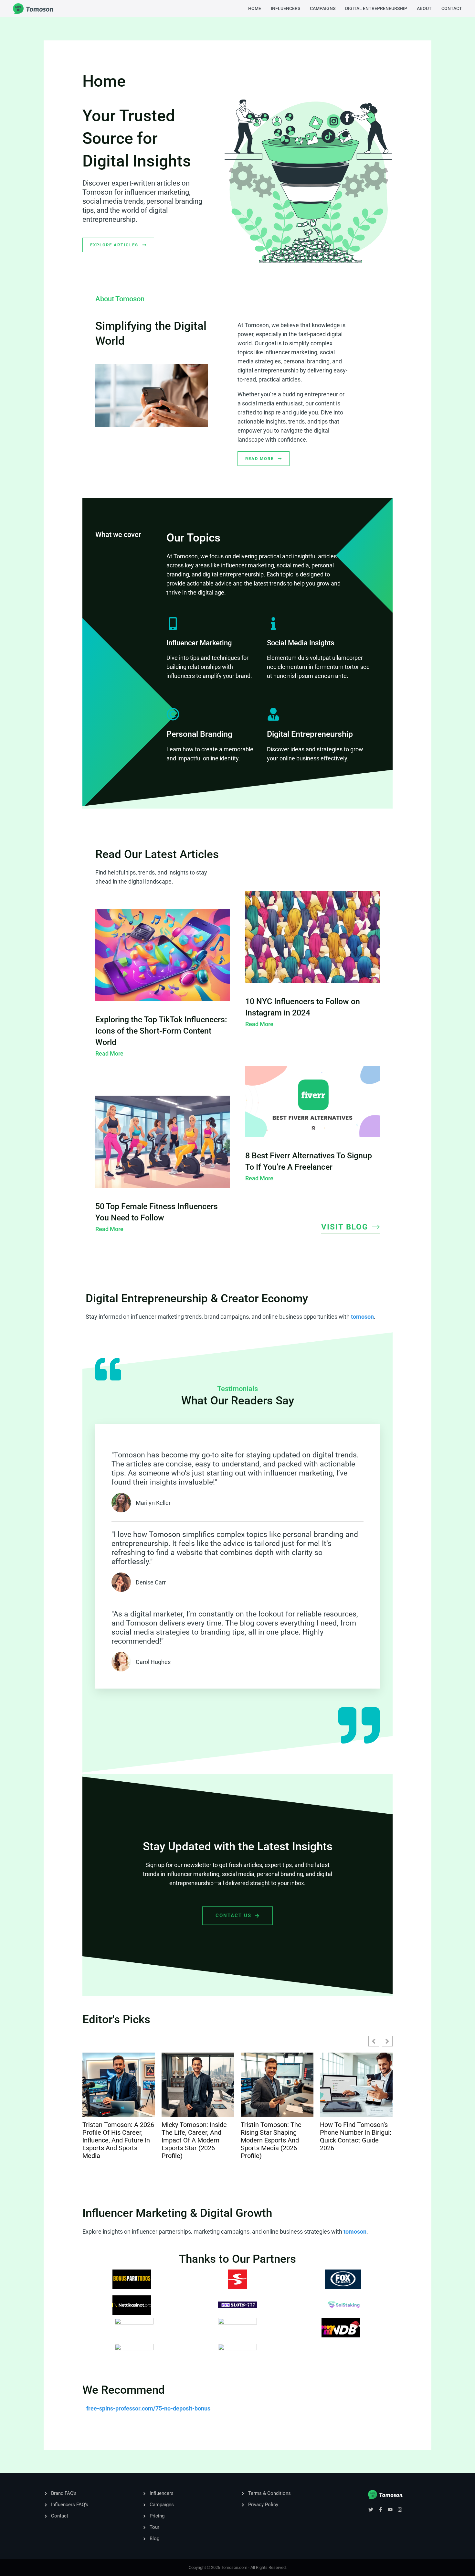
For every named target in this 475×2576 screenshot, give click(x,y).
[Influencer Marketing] (173, 624)
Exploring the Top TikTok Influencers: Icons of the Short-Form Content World (161, 1031)
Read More (109, 1053)
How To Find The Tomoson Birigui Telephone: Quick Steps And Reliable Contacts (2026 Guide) (354, 2140)
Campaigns (323, 8)
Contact (452, 8)
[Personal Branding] (173, 714)
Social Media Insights (301, 643)
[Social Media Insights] (273, 624)
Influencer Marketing (199, 643)
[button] (387, 2041)
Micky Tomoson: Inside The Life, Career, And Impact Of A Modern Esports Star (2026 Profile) (115, 2140)
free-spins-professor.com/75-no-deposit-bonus (148, 2408)
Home (255, 8)
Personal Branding (199, 734)
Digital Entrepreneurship (376, 8)
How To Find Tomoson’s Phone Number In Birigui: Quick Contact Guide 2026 (276, 2136)
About (424, 8)
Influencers (285, 8)
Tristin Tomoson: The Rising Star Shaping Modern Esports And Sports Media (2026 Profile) (192, 2140)
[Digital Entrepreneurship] (273, 714)
